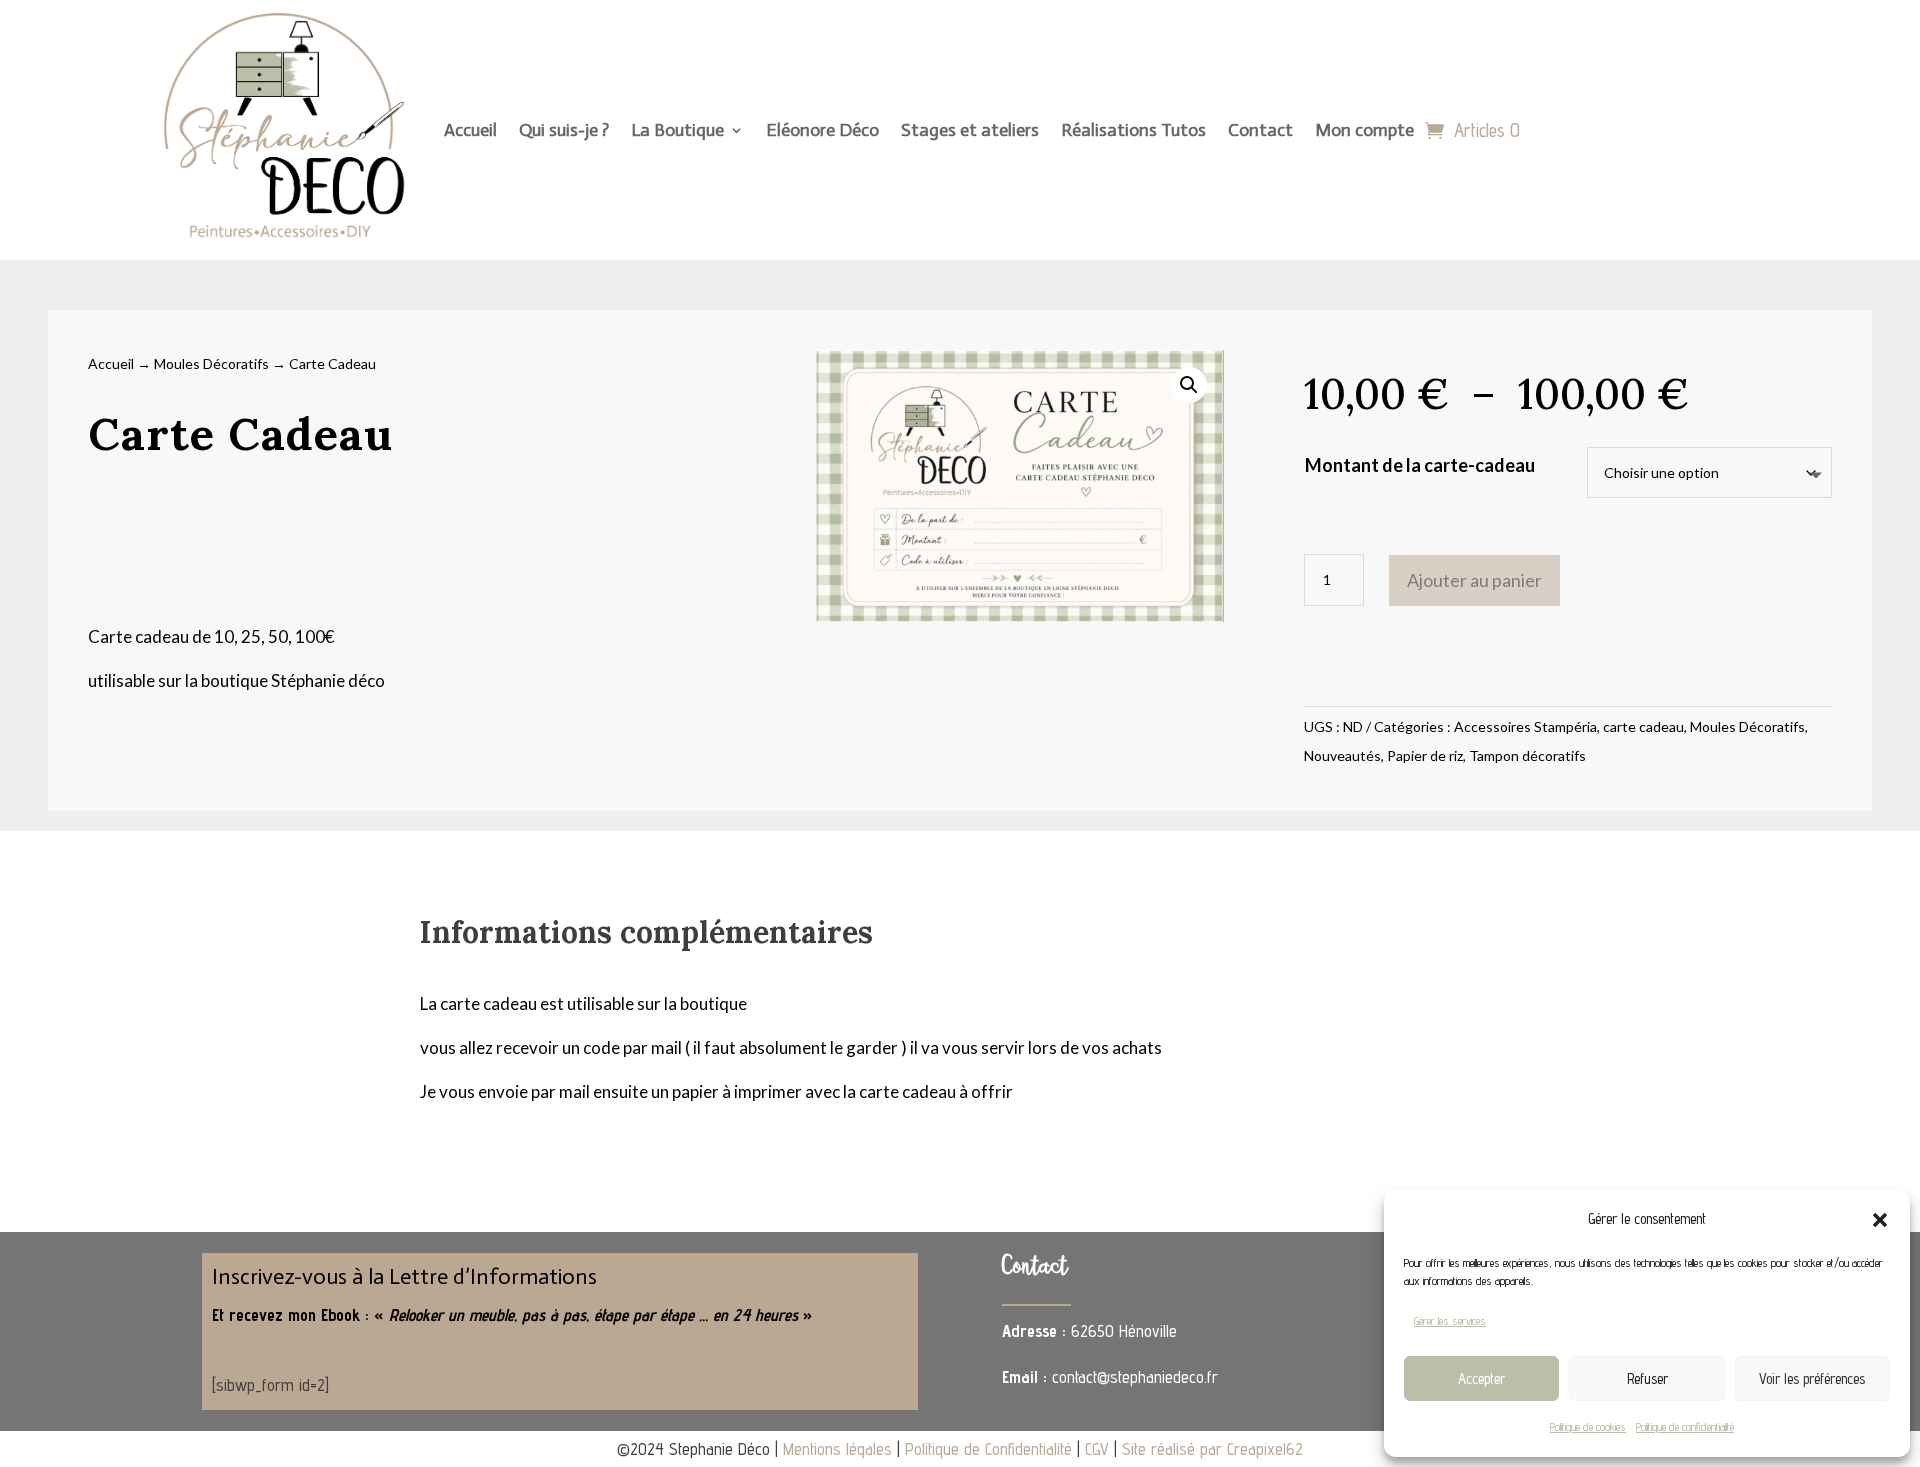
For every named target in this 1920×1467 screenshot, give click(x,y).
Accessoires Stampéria (1525, 726)
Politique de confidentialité (1685, 1426)
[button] (1880, 1220)
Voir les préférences (1812, 1378)
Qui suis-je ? (564, 130)
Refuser (1647, 1378)
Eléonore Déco (822, 130)
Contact (1260, 130)
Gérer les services (1450, 1320)
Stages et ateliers (970, 130)
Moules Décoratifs (211, 363)
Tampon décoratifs (1527, 755)
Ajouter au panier (1474, 580)
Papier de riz (1425, 755)
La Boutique (677, 130)
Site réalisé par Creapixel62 (1212, 1449)
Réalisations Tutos (1133, 130)
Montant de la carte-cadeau (1420, 465)
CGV (1097, 1449)
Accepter (1481, 1378)
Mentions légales (837, 1449)
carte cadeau (1643, 726)
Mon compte (1364, 130)
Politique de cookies (1588, 1426)
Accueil (470, 130)
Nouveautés (1342, 755)
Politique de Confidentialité (988, 1449)
